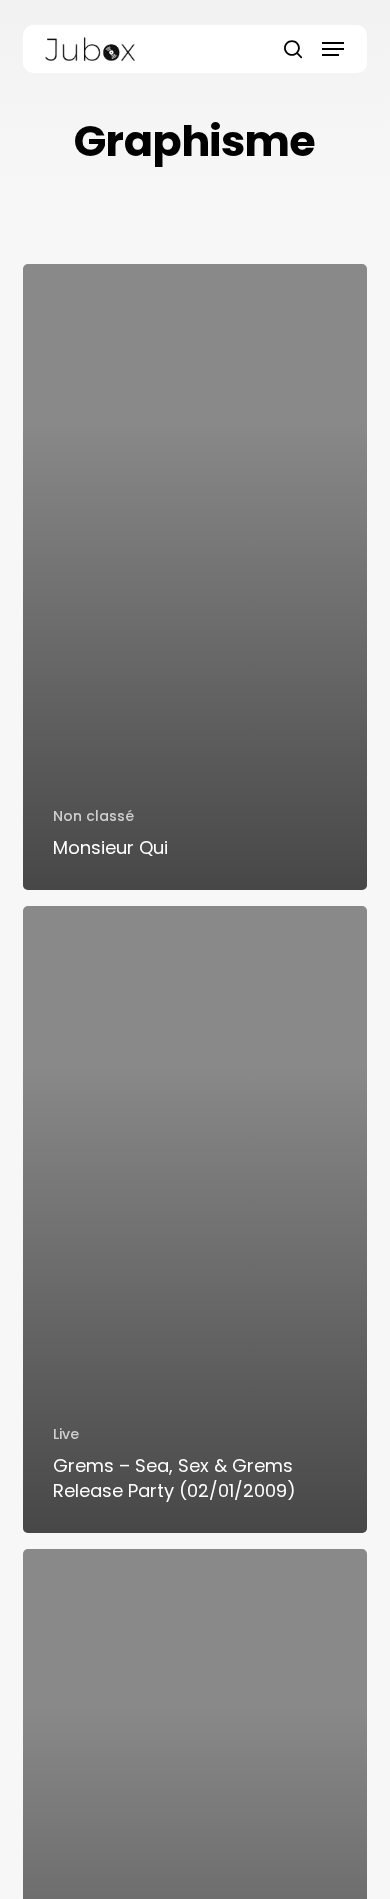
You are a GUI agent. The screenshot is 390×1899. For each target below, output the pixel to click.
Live (66, 1434)
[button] (333, 49)
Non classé (93, 816)
